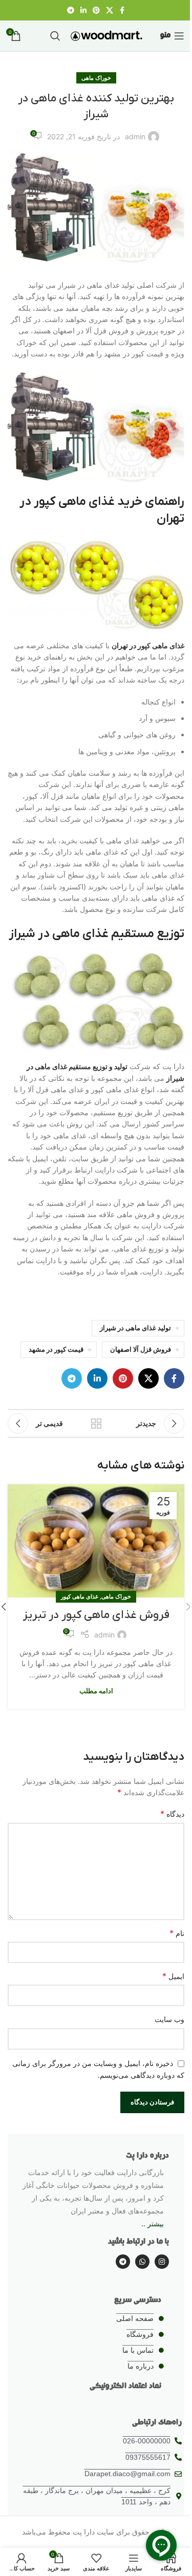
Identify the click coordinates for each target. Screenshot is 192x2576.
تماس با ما (138, 2350)
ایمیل (173, 1976)
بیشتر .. (153, 2223)
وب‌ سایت (169, 2019)
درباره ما (141, 2366)
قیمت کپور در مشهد (56, 1349)
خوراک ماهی (96, 78)
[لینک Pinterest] (96, 10)
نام (177, 1933)
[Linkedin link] (83, 10)
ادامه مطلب (96, 1691)
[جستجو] (55, 36)
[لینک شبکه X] (110, 10)
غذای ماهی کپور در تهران (148, 645)
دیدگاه (172, 1814)
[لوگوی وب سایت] (106, 35)
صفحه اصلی (135, 2318)
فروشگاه (140, 2334)
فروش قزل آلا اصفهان (141, 1349)
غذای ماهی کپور (80, 1596)
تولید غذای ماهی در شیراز (135, 1328)
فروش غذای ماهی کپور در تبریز (96, 1615)
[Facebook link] (122, 10)
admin (135, 136)
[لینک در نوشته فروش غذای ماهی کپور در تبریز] (96, 1541)
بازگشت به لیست (96, 1423)
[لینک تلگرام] (71, 10)
